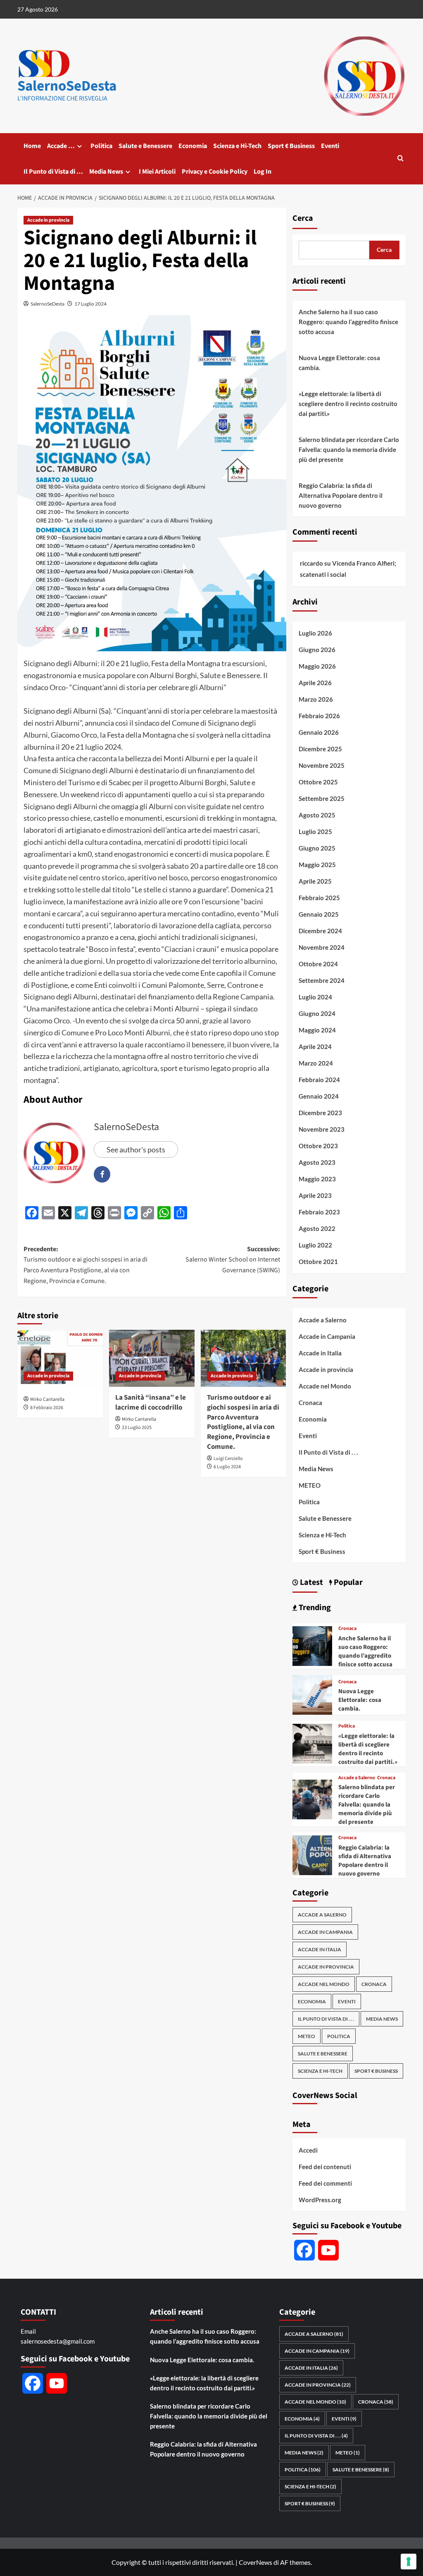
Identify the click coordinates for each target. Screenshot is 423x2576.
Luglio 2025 (315, 832)
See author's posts (136, 1149)
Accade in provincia (48, 220)
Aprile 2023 (315, 1195)
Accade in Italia (320, 1353)
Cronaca (310, 1403)
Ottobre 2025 (318, 782)
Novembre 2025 (322, 765)
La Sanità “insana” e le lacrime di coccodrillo (151, 1403)
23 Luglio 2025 (137, 1428)
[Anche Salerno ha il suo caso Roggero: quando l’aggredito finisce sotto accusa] (312, 1645)
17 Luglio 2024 (90, 304)
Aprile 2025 (315, 881)
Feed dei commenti (325, 2183)
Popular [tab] (347, 1582)
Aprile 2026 (315, 683)
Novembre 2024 (322, 947)
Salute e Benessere (145, 146)
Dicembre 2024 (320, 931)
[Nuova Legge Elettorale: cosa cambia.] (312, 1694)
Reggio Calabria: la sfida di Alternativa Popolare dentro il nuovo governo (341, 495)
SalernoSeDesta (67, 86)
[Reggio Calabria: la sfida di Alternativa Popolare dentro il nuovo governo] (312, 1854)
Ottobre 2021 (318, 1262)
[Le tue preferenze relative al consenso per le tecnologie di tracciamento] (409, 2562)
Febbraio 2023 (319, 1212)
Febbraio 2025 (319, 898)
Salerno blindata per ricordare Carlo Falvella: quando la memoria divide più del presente (349, 449)
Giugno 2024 (317, 1013)
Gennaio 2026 (319, 732)
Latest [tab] (311, 1582)
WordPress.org (320, 2200)
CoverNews (255, 2562)
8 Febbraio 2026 (47, 1408)
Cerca (303, 218)
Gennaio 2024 (319, 1096)
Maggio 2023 (317, 1179)
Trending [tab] (314, 1608)
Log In (263, 172)
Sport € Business (291, 146)
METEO (310, 1485)
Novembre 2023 (322, 1129)
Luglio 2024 (315, 997)
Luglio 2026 (315, 633)
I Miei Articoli (157, 172)
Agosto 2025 (317, 815)
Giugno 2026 (317, 650)
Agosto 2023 (317, 1162)
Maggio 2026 (317, 666)
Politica (101, 146)
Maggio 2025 (317, 865)
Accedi (308, 2150)
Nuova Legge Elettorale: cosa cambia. (339, 363)
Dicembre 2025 (320, 749)
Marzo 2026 (316, 699)
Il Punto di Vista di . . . (328, 1452)
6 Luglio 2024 (227, 1467)
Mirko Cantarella (47, 1399)
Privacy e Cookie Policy (215, 172)
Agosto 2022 (317, 1228)
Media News (106, 172)
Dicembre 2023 (320, 1113)
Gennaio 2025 (319, 914)
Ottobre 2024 (318, 964)
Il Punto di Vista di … (53, 172)
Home (32, 146)
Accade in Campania (327, 1336)
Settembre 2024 (322, 980)
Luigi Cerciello (228, 1459)
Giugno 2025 (317, 848)
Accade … (61, 146)
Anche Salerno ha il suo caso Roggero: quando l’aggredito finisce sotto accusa (348, 322)
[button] (400, 159)
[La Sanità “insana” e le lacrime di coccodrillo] (152, 1358)
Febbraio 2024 (319, 1080)
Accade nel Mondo (325, 1386)
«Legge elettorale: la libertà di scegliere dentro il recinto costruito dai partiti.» (348, 404)
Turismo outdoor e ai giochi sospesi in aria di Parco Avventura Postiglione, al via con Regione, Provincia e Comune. (243, 1422)
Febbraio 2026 (319, 716)
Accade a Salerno (323, 1320)
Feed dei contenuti (325, 2167)
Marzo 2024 (316, 1063)
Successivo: (233, 1260)
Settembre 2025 (322, 798)
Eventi (330, 146)
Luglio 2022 (315, 1245)
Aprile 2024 (315, 1047)
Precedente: (86, 1265)
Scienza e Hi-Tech (237, 146)
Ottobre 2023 (318, 1146)
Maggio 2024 (317, 1030)
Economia (193, 146)
